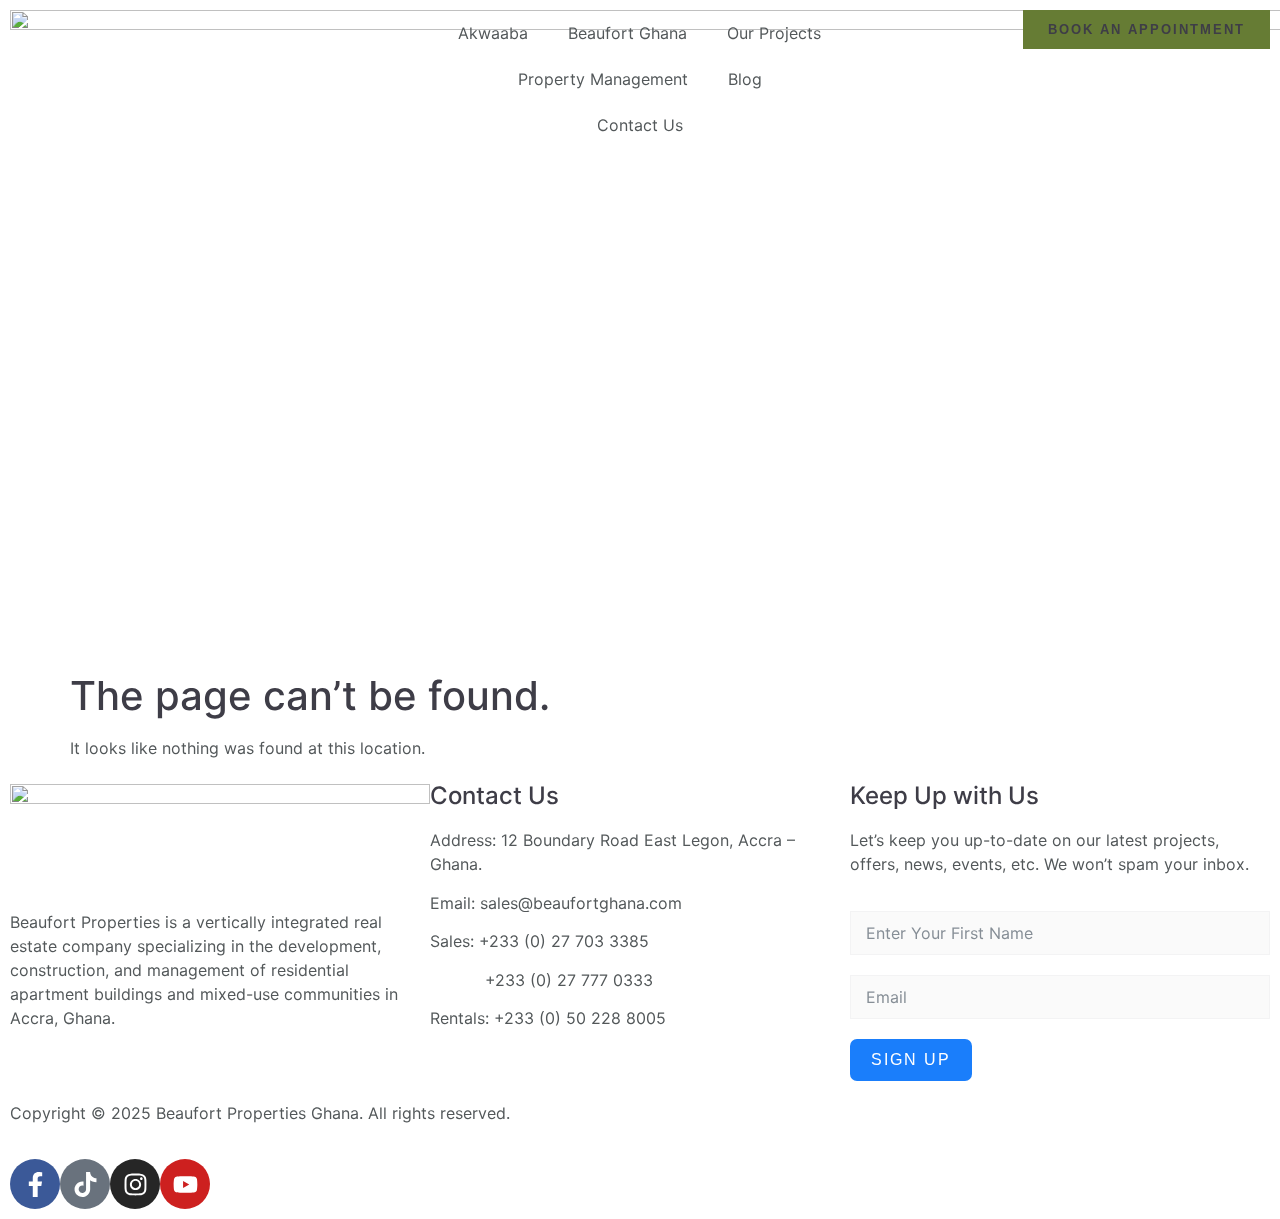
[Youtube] (185, 1184)
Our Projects (774, 33)
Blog (745, 79)
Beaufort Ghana (627, 33)
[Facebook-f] (35, 1184)
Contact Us (640, 125)
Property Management (603, 79)
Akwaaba (493, 33)
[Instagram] (135, 1184)
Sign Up (911, 1059)
